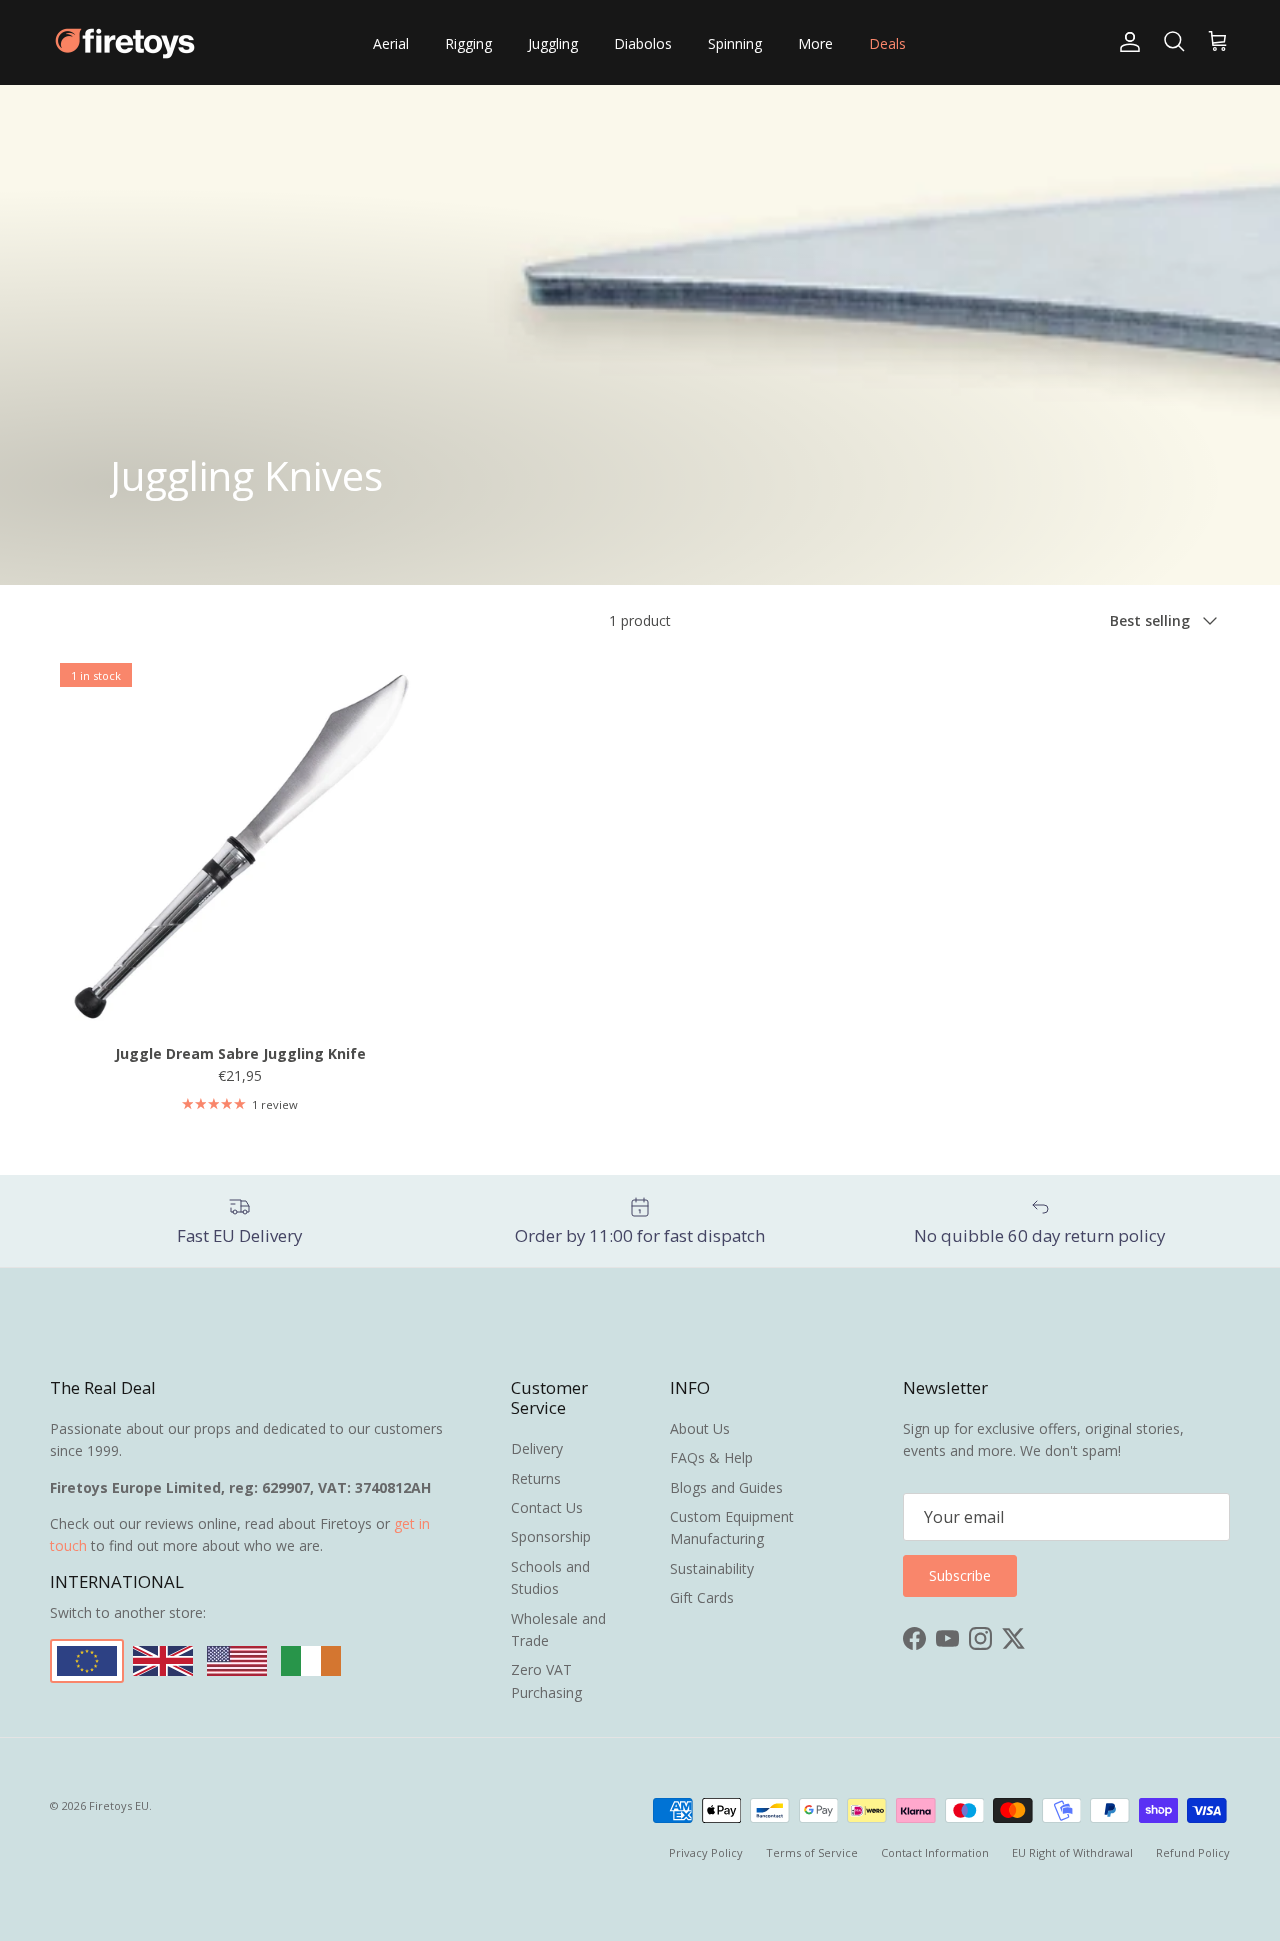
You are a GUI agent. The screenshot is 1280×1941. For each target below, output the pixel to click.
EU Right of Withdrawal (1072, 1852)
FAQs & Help (711, 1457)
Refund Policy (1193, 1852)
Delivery (537, 1448)
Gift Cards (702, 1597)
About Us (700, 1428)
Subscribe (960, 1575)
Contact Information (935, 1852)
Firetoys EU (119, 1805)
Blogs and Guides (726, 1487)
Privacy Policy (706, 1852)
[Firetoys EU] (125, 42)
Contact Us (547, 1507)
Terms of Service (812, 1852)
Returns (536, 1478)
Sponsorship (551, 1536)
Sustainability (712, 1568)
